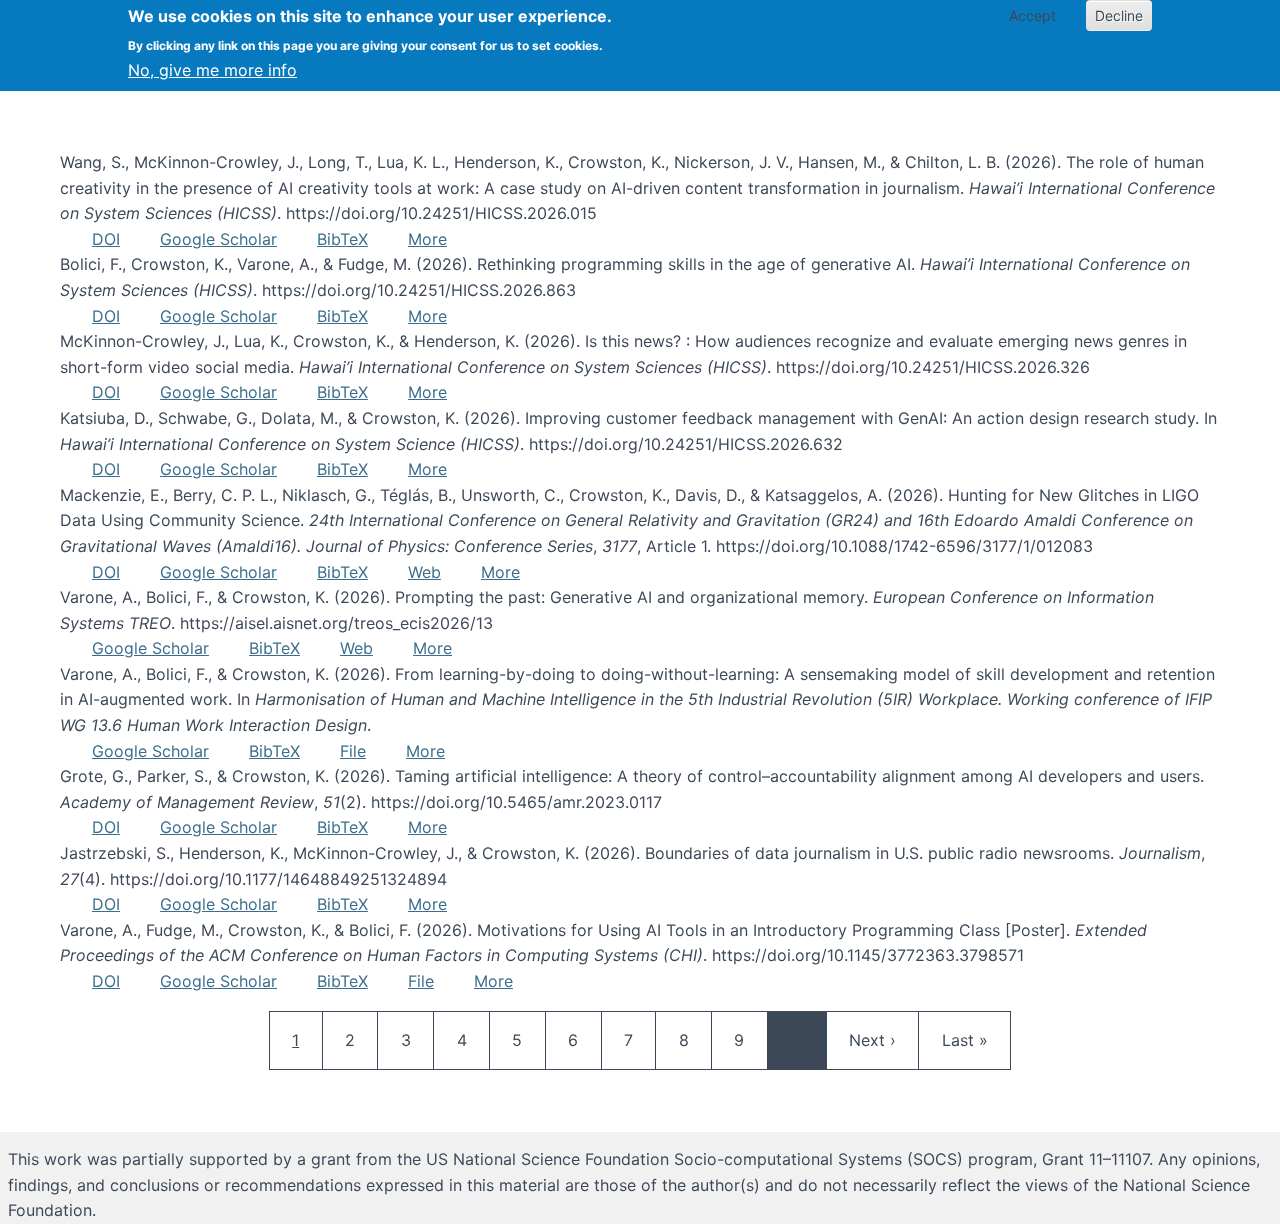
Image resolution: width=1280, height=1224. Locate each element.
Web (424, 572)
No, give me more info (212, 70)
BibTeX (342, 239)
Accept (1032, 15)
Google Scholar (218, 239)
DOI (106, 239)
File (353, 751)
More (427, 239)
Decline (1119, 15)
